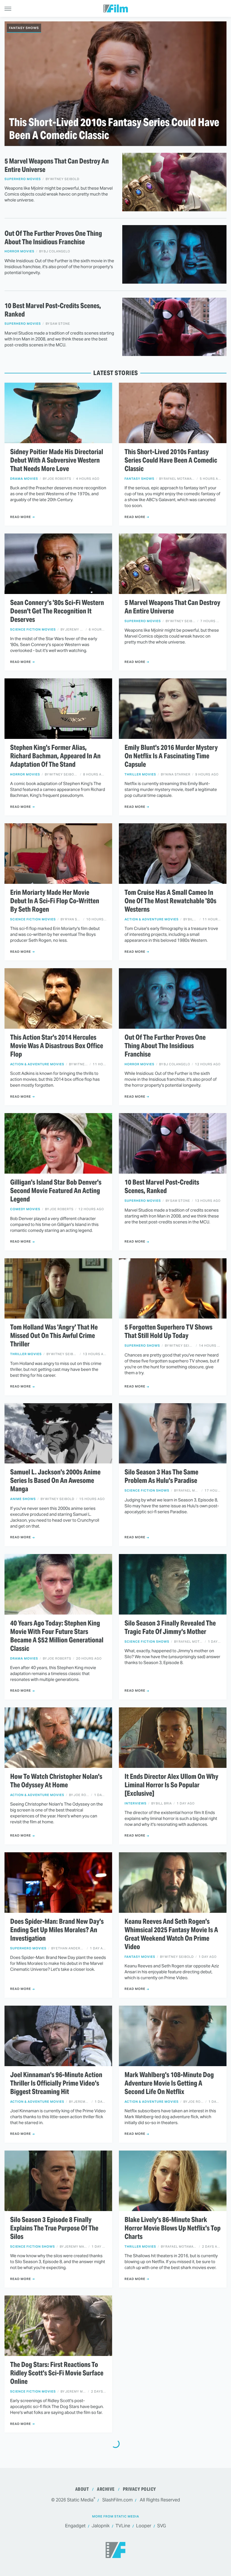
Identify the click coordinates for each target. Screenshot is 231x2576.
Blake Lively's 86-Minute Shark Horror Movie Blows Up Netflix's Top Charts (173, 2228)
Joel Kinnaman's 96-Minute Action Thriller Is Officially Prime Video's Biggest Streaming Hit (56, 2083)
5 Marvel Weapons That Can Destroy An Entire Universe (57, 165)
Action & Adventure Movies (152, 919)
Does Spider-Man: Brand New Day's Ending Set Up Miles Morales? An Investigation (57, 1930)
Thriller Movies (140, 774)
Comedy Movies (25, 1209)
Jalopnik (101, 2526)
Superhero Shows (142, 1346)
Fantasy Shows (24, 28)
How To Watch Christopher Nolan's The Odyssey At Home (56, 1781)
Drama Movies (24, 479)
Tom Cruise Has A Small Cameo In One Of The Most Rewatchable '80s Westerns (170, 901)
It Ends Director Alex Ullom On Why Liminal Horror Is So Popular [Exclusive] (171, 1785)
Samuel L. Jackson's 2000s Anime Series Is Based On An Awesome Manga (55, 1481)
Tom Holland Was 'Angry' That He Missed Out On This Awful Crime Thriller (54, 1336)
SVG (162, 2526)
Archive (106, 2489)
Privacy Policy (139, 2489)
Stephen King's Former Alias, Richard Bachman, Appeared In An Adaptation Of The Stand (55, 756)
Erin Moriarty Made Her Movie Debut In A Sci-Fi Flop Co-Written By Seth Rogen (55, 901)
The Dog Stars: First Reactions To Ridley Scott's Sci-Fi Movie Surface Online (57, 2373)
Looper (144, 2526)
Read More (21, 517)
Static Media (80, 2500)
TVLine (123, 2526)
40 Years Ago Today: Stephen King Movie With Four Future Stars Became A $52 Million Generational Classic (57, 1636)
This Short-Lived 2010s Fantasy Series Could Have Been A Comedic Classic (114, 129)
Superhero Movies (23, 179)
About (82, 2489)
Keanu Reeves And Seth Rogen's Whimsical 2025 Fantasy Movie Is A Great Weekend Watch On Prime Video (171, 1934)
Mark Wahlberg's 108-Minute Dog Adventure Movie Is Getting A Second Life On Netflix (169, 2083)
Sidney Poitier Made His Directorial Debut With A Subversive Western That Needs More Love (57, 460)
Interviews (136, 1803)
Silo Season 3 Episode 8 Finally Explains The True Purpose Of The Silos (54, 2228)
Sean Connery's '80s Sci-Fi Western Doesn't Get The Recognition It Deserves (57, 611)
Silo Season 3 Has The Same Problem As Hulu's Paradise (161, 1476)
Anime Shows (23, 1499)
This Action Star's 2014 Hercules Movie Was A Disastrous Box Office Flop (57, 1046)
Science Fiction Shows (147, 1491)
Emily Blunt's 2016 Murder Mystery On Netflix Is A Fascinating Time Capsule (171, 756)
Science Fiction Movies (33, 630)
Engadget (75, 2526)
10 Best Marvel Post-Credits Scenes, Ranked (53, 310)
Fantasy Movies (140, 1957)
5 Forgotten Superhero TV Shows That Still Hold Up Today (168, 1331)
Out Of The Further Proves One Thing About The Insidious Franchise (53, 238)
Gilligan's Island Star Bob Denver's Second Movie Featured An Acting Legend (56, 1191)
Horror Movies (19, 251)
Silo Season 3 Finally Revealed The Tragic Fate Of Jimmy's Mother (170, 1627)
